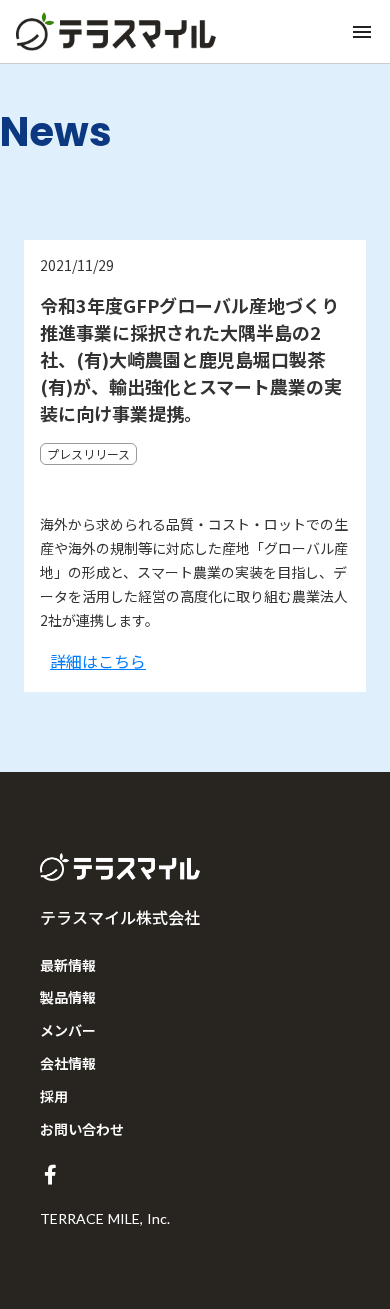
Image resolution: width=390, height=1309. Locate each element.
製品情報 (68, 997)
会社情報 (68, 1063)
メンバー (68, 1030)
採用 (54, 1096)
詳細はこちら (98, 661)
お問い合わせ (82, 1129)
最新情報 (68, 965)
